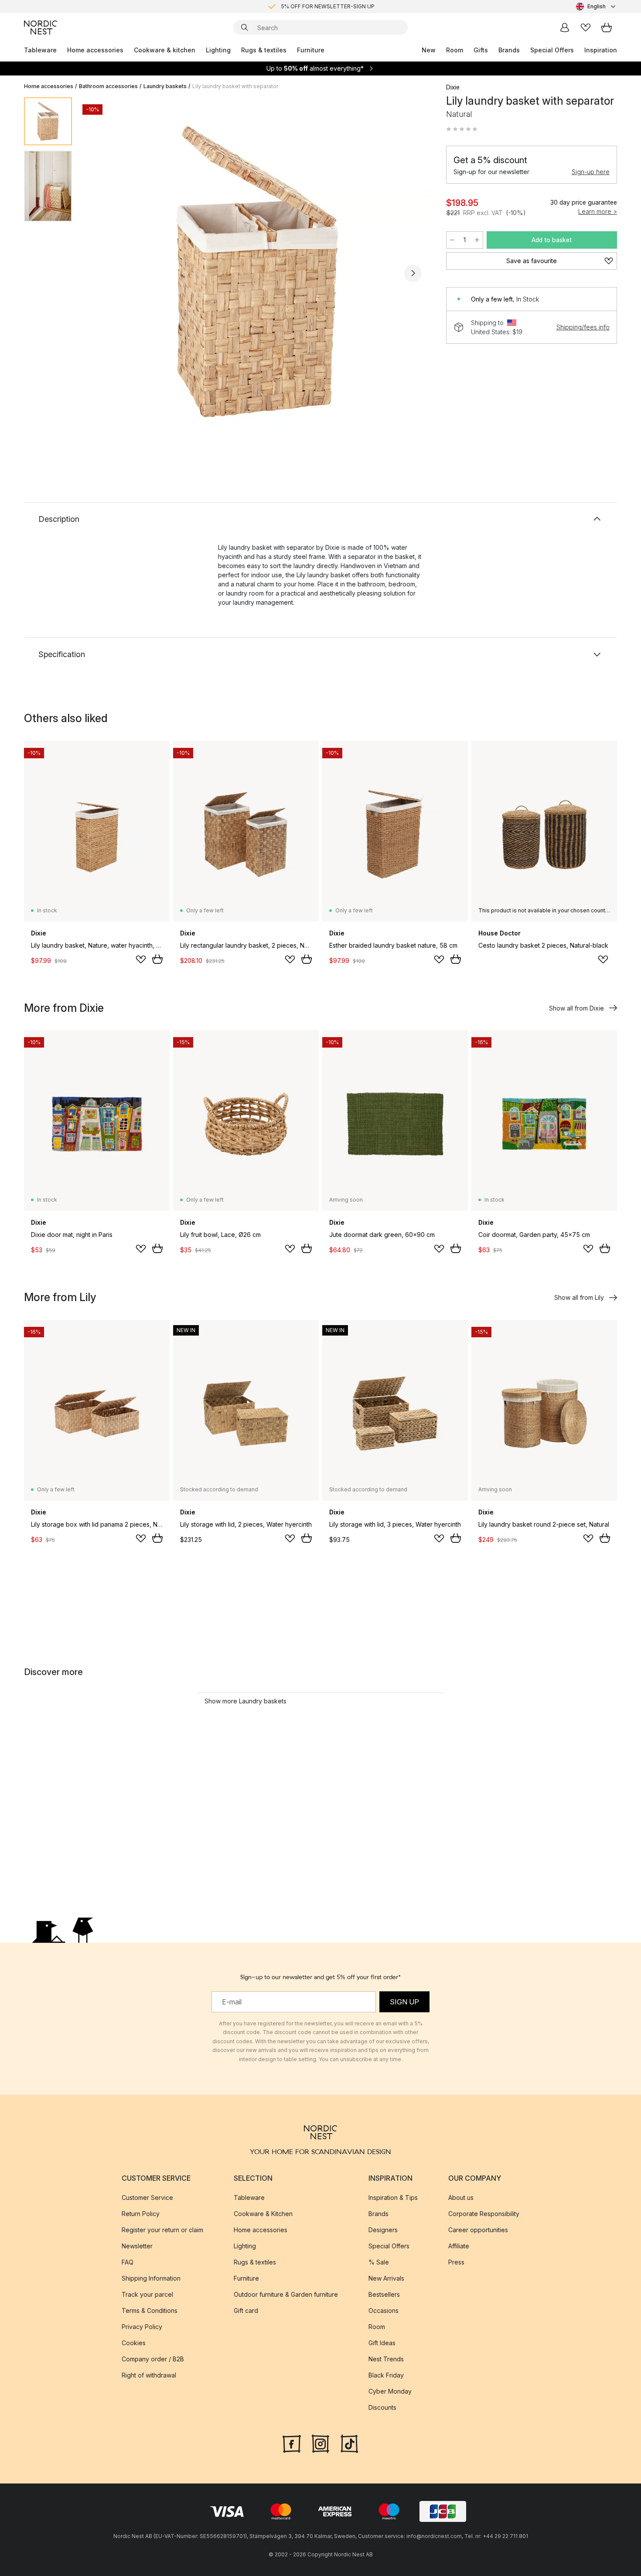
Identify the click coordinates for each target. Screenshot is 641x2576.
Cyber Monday (390, 2391)
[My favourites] (586, 27)
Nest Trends (386, 2358)
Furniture (311, 50)
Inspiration (601, 50)
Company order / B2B (153, 2358)
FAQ (128, 2262)
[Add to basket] (157, 959)
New (429, 50)
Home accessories (95, 50)
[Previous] (102, 273)
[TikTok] (349, 2442)
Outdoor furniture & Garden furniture (286, 2294)
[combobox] (597, 7)
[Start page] (41, 27)
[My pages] (565, 27)
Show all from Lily (579, 1297)
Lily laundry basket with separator (235, 86)
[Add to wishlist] (141, 959)
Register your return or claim (162, 2229)
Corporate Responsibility (484, 2213)
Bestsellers (384, 2294)
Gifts (481, 50)
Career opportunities (478, 2229)
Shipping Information (151, 2278)
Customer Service (147, 2197)
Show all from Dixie (576, 1008)
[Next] (413, 273)
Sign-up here (591, 172)
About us (461, 2197)
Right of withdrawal (149, 2375)
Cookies (134, 2342)
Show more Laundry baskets (245, 1701)
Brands (509, 50)
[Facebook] (292, 2442)
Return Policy (141, 2213)
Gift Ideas (382, 2342)
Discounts (382, 2407)
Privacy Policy (142, 2326)
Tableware (40, 50)
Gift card (246, 2310)
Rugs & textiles (264, 50)
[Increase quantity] (477, 240)
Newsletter (137, 2245)
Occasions (384, 2310)
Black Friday (386, 2375)
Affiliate (459, 2245)
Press (456, 2262)
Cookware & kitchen (165, 50)
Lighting (218, 50)
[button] (462, 129)
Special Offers (552, 50)
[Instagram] (320, 2442)
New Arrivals (386, 2278)
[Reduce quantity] (452, 240)
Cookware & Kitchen (263, 2213)
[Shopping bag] (607, 27)
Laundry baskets (165, 86)
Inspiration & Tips (393, 2197)
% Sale (379, 2262)
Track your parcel (147, 2294)
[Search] (245, 27)
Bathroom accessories (108, 86)
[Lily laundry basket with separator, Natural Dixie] (257, 272)
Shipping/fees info (583, 327)
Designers (383, 2229)
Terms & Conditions (150, 2310)
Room (455, 50)
